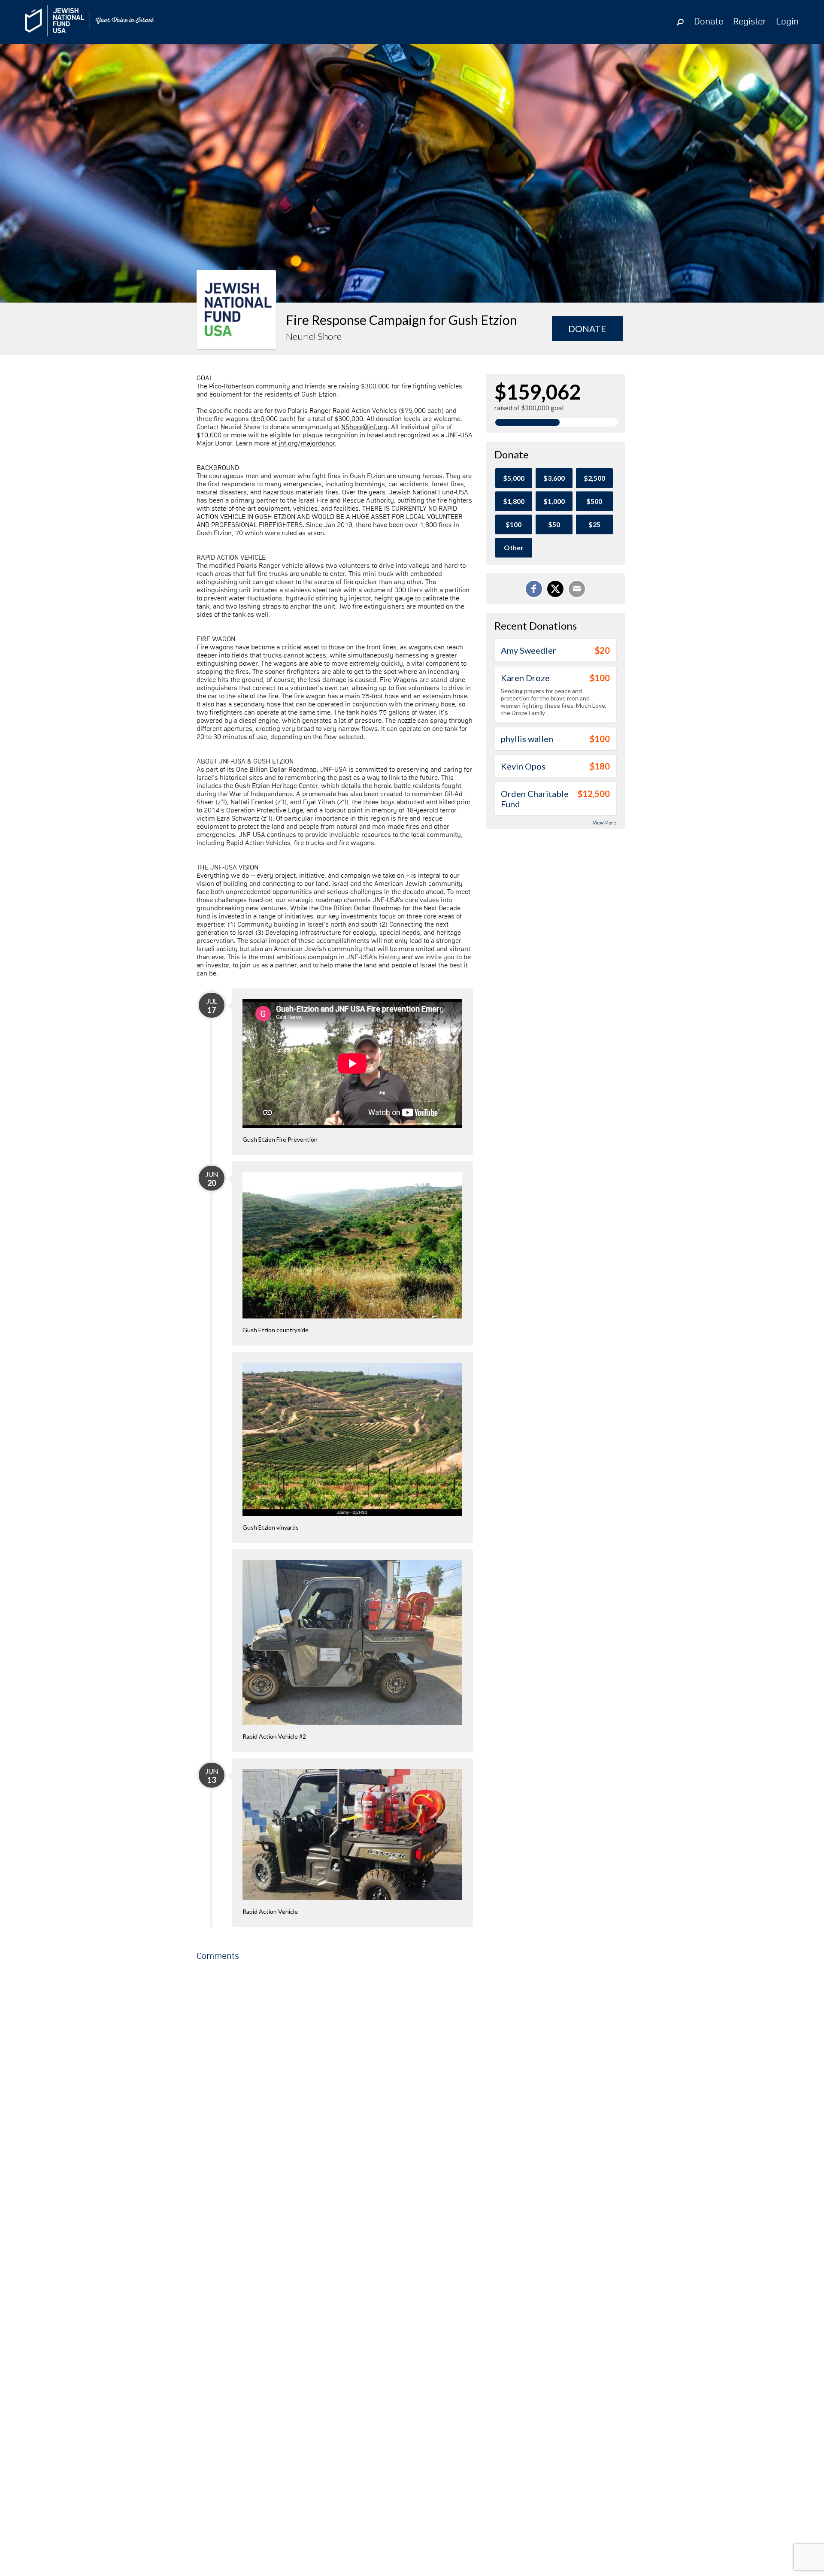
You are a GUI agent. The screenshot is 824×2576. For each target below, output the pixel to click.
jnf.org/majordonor (307, 443)
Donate (709, 22)
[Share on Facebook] (534, 589)
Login (787, 22)
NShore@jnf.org (364, 427)
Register (750, 22)
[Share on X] (555, 589)
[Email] (577, 589)
